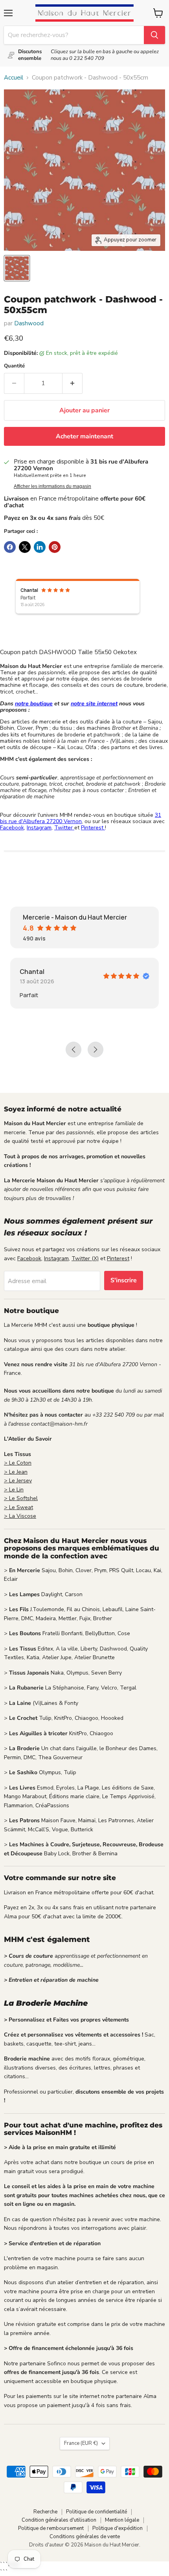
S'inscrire (124, 1280)
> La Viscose (20, 1516)
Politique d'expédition (118, 2528)
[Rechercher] (154, 35)
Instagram (39, 828)
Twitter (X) (85, 1258)
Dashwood (29, 323)
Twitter (64, 828)
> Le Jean (16, 1472)
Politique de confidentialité (96, 2512)
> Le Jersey (18, 1481)
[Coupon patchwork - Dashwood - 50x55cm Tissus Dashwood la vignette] (17, 268)
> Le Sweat (18, 1507)
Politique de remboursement (51, 2528)
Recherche (45, 2512)
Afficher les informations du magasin (52, 486)
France (81, 2443)
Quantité (14, 366)
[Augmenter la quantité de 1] (73, 383)
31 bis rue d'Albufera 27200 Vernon (81, 818)
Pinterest (93, 828)
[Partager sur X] (25, 547)
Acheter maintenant (84, 436)
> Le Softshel (21, 1498)
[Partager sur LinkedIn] (40, 547)
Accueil (14, 78)
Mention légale (122, 2520)
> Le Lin (14, 1490)
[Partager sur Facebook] (10, 547)
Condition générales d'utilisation (59, 2520)
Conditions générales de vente (85, 2537)
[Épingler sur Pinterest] (55, 547)
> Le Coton (18, 1463)
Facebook (12, 828)
